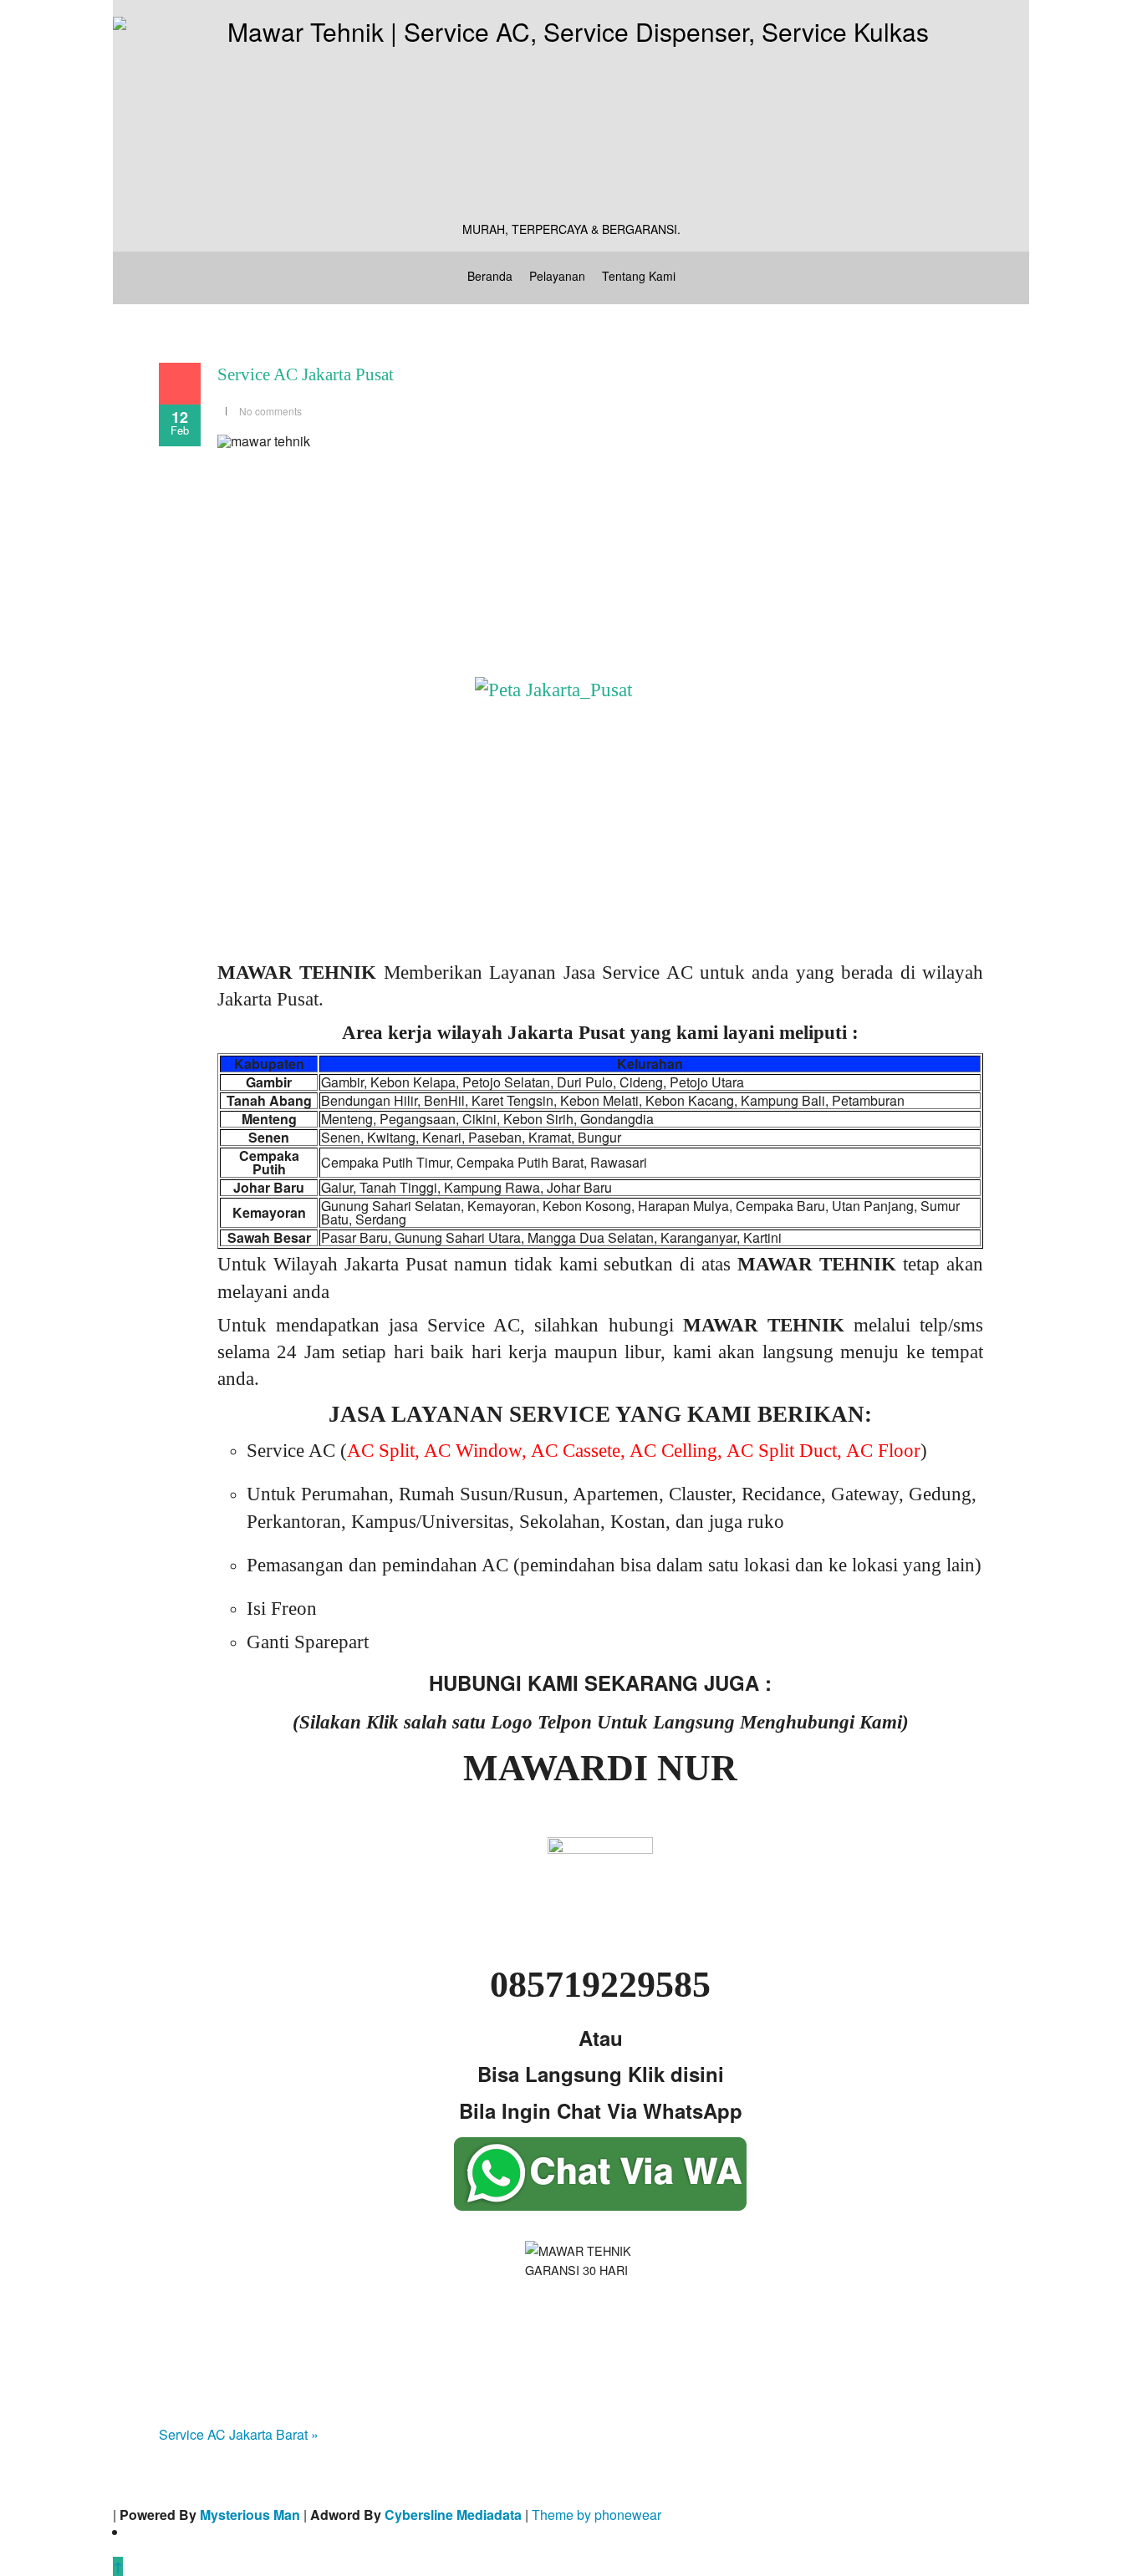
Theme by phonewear (596, 2515)
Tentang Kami (639, 276)
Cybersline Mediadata (453, 2515)
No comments (270, 411)
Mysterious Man (250, 2515)
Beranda (490, 276)
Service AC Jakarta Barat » (239, 2434)
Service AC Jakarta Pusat (306, 374)
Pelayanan (557, 276)
